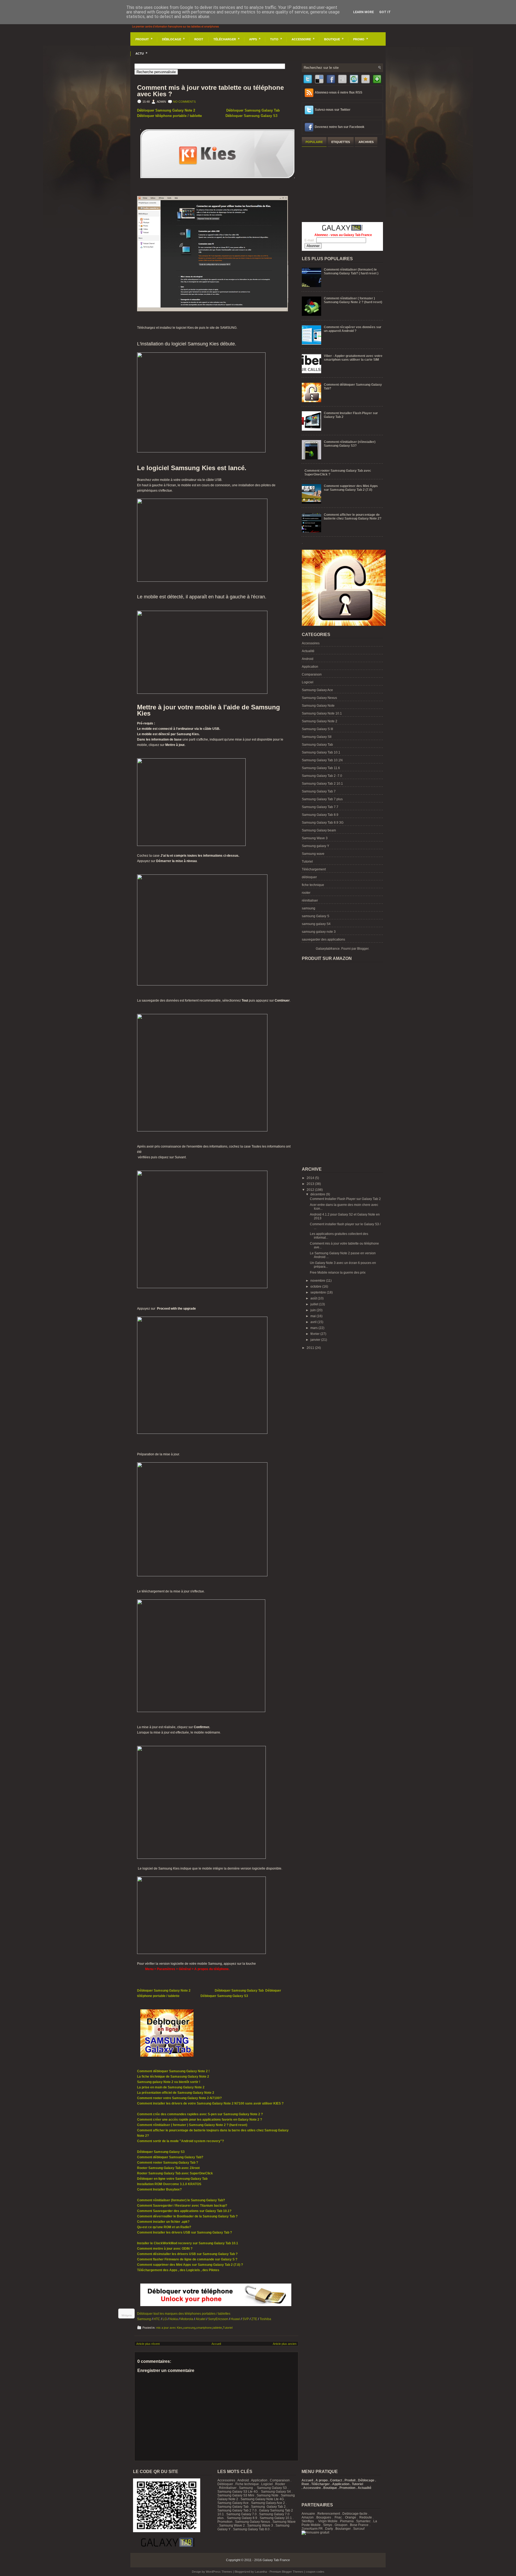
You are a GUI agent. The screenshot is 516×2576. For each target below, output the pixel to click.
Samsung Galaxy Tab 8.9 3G (323, 823)
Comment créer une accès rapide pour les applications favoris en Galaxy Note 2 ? (200, 2120)
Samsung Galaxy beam (319, 830)
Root (199, 39)
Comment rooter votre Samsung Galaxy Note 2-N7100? (179, 2098)
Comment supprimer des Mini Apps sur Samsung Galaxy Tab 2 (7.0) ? (190, 2265)
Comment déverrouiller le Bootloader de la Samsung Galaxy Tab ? (187, 2216)
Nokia (174, 2319)
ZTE (254, 2319)
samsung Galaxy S (316, 916)
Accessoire (303, 39)
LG (165, 2319)
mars (314, 1328)
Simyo (328, 2525)
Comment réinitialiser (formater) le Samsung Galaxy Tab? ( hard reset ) (351, 271)
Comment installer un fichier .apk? (163, 2222)
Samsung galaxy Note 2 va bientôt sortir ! (169, 2082)
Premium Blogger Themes (286, 2572)
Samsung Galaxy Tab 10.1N (322, 760)
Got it (385, 12)
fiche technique (313, 885)
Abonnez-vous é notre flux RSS (338, 92)
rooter (306, 893)
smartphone (204, 2328)
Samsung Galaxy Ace (317, 690)
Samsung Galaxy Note (318, 706)
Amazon (308, 2517)
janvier (316, 1340)
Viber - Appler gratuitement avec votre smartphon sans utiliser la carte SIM (353, 358)
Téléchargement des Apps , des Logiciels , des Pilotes (178, 2270)
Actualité (308, 651)
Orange (351, 2517)
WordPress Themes (219, 2572)
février (315, 1334)
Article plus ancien (285, 2344)
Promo (361, 39)
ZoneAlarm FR (312, 2529)
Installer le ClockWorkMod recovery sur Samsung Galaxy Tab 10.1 (188, 2243)
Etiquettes (341, 142)
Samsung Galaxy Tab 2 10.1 (322, 784)
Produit (144, 39)
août (314, 1298)
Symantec (363, 2521)
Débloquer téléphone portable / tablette (169, 116)
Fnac (338, 2517)
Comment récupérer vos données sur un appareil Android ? (353, 329)
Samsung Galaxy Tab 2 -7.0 (322, 776)
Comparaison (312, 674)
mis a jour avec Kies (169, 2328)
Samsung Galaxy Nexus (319, 698)
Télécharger (226, 39)
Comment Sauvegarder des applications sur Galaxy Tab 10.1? (184, 2211)
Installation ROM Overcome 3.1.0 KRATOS (169, 2184)
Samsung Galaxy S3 (272, 2488)
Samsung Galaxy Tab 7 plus (322, 799)
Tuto (276, 39)
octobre (316, 1287)
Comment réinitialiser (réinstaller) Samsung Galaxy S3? (350, 444)
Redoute (366, 2517)
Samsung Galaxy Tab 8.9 (320, 815)
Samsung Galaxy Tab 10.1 (321, 752)
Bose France (359, 2525)
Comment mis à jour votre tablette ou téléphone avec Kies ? (210, 91)
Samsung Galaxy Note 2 (320, 721)
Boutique (334, 39)
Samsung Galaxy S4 (276, 2492)
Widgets (127, 2315)
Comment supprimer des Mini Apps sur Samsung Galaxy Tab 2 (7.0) (351, 488)
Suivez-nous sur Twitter (333, 110)
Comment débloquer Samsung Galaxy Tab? (170, 2157)
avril (314, 1322)
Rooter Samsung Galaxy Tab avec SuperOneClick (175, 2173)
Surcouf (359, 2529)
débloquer (309, 877)
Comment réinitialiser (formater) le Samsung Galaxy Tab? (181, 2200)
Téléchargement (314, 869)
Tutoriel (228, 2328)
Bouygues (324, 2517)
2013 (311, 1184)
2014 (311, 1178)
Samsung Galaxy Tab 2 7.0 (237, 2510)
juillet (315, 1304)
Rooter (280, 2484)
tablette (217, 2328)
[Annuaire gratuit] (315, 2532)
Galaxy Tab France (276, 2560)
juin (313, 1310)
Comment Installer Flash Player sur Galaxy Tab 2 (345, 1199)
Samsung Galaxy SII (317, 737)
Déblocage (173, 39)
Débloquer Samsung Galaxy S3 (251, 116)
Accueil (216, 2344)
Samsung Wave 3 (315, 838)
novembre (318, 1281)
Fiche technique (247, 2484)
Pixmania (347, 2521)
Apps (255, 39)
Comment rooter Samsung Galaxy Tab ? (168, 2163)
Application (310, 667)
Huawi (235, 2319)
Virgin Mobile (328, 2521)
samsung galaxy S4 (316, 924)
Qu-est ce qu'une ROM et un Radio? (164, 2227)
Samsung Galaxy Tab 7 (319, 791)
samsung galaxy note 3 (319, 932)
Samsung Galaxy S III (317, 729)
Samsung (144, 2319)
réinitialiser (310, 901)
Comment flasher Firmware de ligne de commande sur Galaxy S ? (187, 2259)
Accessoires (311, 643)
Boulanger (343, 2529)
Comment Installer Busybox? (159, 2189)
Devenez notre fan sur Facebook (340, 127)
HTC (157, 2319)
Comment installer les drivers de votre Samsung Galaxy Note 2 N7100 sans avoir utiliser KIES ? (210, 2103)
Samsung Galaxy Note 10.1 (322, 713)
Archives (366, 142)
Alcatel (201, 2319)
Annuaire (308, 2514)
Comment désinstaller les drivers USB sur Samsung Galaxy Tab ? (187, 2254)
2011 (311, 1348)
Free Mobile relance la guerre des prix (338, 1273)
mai (313, 1316)
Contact (336, 2480)
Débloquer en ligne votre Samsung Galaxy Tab (172, 2179)
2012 (311, 1190)
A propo (322, 2480)
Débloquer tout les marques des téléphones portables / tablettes (184, 2314)
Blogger (363, 949)
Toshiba (265, 2319)
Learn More (363, 12)
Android (308, 659)
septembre (319, 1292)
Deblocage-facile (355, 2514)
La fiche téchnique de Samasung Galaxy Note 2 (173, 2077)
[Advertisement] (342, 184)
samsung (189, 2328)
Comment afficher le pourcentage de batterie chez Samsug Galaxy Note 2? (353, 517)
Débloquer (225, 2484)
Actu (141, 53)
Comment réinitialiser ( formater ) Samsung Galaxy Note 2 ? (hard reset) (192, 2125)
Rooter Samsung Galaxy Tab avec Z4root (168, 2168)
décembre (318, 1194)
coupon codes (315, 2572)
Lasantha (261, 2572)
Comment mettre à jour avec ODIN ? (165, 2249)
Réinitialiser (228, 2488)
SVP (246, 2319)
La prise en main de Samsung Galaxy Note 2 (171, 2087)
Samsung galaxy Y (316, 846)
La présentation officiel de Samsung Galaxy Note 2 (176, 2093)
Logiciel (308, 682)
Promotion (225, 2522)
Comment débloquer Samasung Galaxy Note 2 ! (173, 2071)
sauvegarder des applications (323, 939)
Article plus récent (148, 2344)
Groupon (341, 2525)
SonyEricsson (218, 2319)
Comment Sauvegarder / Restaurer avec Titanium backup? (182, 2206)
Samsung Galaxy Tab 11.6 (321, 768)
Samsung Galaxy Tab (317, 745)
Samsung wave (313, 854)
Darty (329, 2529)
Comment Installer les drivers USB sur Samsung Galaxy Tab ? (184, 2232)
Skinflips (308, 2521)
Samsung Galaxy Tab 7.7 (320, 807)
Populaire (314, 142)
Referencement (329, 2514)
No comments (184, 102)
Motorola (187, 2319)
